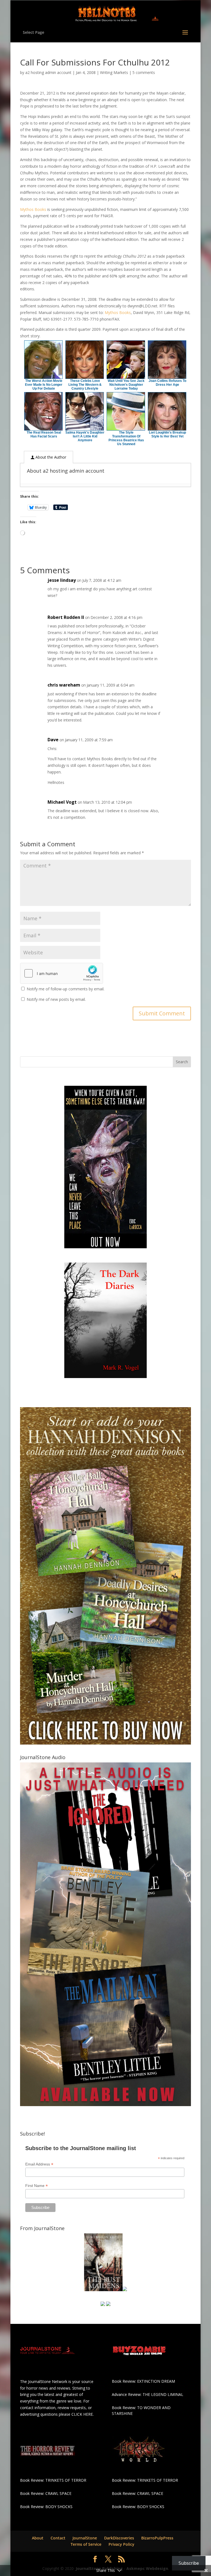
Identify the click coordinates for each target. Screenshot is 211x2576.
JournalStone (85, 2538)
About (38, 2538)
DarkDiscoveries (119, 2538)
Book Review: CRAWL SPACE (46, 2493)
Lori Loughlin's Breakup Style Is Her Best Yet (167, 434)
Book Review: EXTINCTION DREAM (143, 2381)
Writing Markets (114, 72)
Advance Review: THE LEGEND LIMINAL (148, 2394)
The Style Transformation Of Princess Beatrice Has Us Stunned (126, 438)
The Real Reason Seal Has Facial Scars (44, 434)
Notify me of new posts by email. (56, 999)
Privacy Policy (121, 2544)
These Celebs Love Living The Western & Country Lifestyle (85, 385)
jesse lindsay (62, 580)
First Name (37, 2186)
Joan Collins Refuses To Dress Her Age (167, 383)
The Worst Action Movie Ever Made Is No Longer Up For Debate (44, 385)
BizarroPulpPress (157, 2538)
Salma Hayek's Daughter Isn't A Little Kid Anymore (85, 436)
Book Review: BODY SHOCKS (46, 2507)
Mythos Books (33, 209)
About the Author (50, 457)
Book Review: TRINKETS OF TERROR (53, 2480)
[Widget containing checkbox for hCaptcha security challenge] (62, 973)
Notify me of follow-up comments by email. (66, 989)
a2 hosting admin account (48, 72)
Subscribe (189, 2563)
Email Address (39, 2164)
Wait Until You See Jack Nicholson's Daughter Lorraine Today (126, 385)
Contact (58, 2538)
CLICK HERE (82, 2414)
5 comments (144, 72)
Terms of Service (86, 2544)
